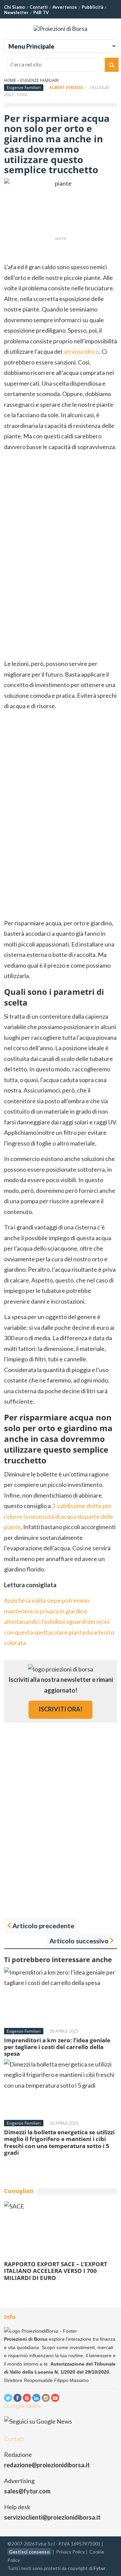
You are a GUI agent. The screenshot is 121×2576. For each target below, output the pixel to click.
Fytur (99, 2568)
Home (10, 80)
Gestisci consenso (29, 2552)
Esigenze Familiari (39, 80)
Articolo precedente (43, 1926)
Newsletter (16, 12)
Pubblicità (92, 7)
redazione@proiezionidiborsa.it (47, 2465)
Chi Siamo (14, 7)
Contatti (39, 7)
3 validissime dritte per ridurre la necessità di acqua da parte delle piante (59, 1516)
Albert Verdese (66, 87)
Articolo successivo (79, 1941)
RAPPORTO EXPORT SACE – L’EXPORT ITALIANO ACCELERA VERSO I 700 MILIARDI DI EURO (56, 2271)
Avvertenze (65, 7)
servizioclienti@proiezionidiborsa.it (52, 2517)
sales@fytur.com (27, 2491)
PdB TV (41, 12)
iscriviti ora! (61, 1709)
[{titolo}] (8, 2398)
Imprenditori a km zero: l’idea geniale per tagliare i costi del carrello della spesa (57, 2047)
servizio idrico (81, 351)
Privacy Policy (70, 2552)
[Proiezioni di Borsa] (61, 29)
